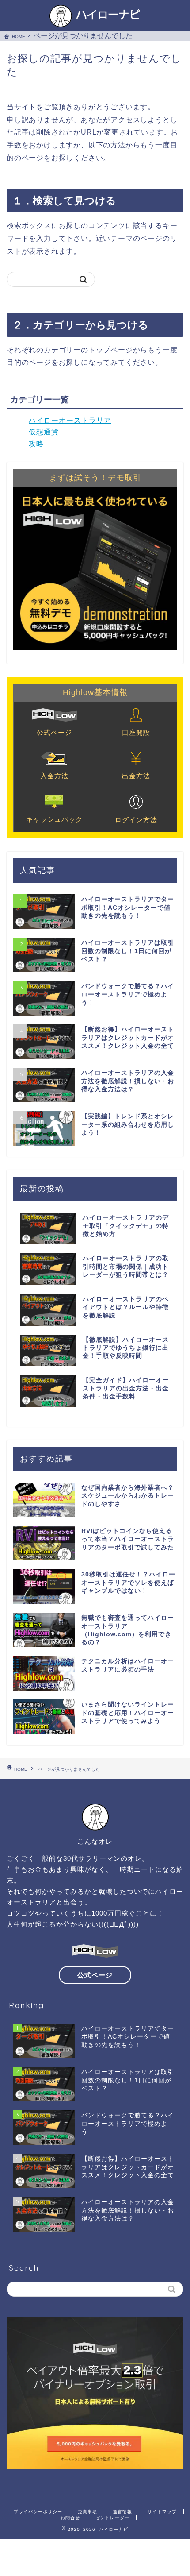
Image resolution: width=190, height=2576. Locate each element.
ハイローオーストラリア (70, 420)
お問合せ (70, 2518)
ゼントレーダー (112, 2518)
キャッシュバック (54, 819)
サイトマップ (162, 2512)
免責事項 (87, 2512)
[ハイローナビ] (95, 23)
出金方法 (136, 776)
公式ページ (54, 732)
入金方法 (54, 776)
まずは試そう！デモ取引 (95, 478)
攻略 (36, 444)
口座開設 (136, 732)
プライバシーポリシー (38, 2512)
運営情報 (122, 2512)
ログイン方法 (136, 820)
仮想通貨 (44, 432)
